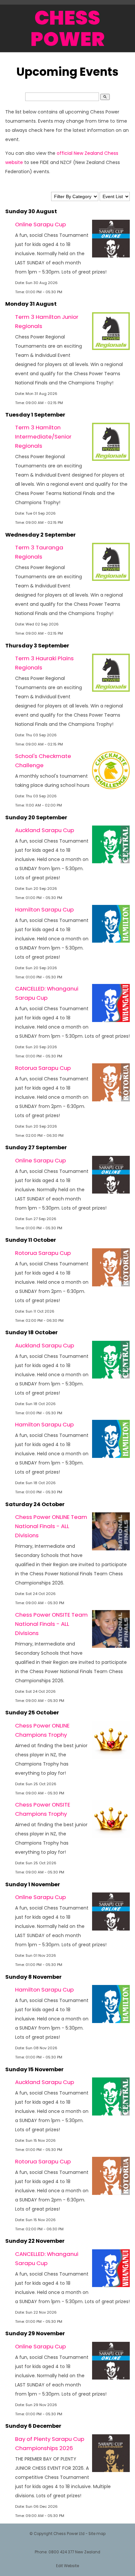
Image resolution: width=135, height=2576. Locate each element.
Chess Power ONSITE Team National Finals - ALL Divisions (51, 1624)
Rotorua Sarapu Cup (43, 1068)
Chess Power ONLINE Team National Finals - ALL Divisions (51, 1526)
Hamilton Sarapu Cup (44, 910)
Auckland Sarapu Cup (45, 830)
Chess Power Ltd (69, 2534)
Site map (97, 2534)
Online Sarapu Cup (40, 224)
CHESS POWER (67, 28)
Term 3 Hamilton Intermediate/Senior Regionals (43, 437)
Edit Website (67, 2566)
